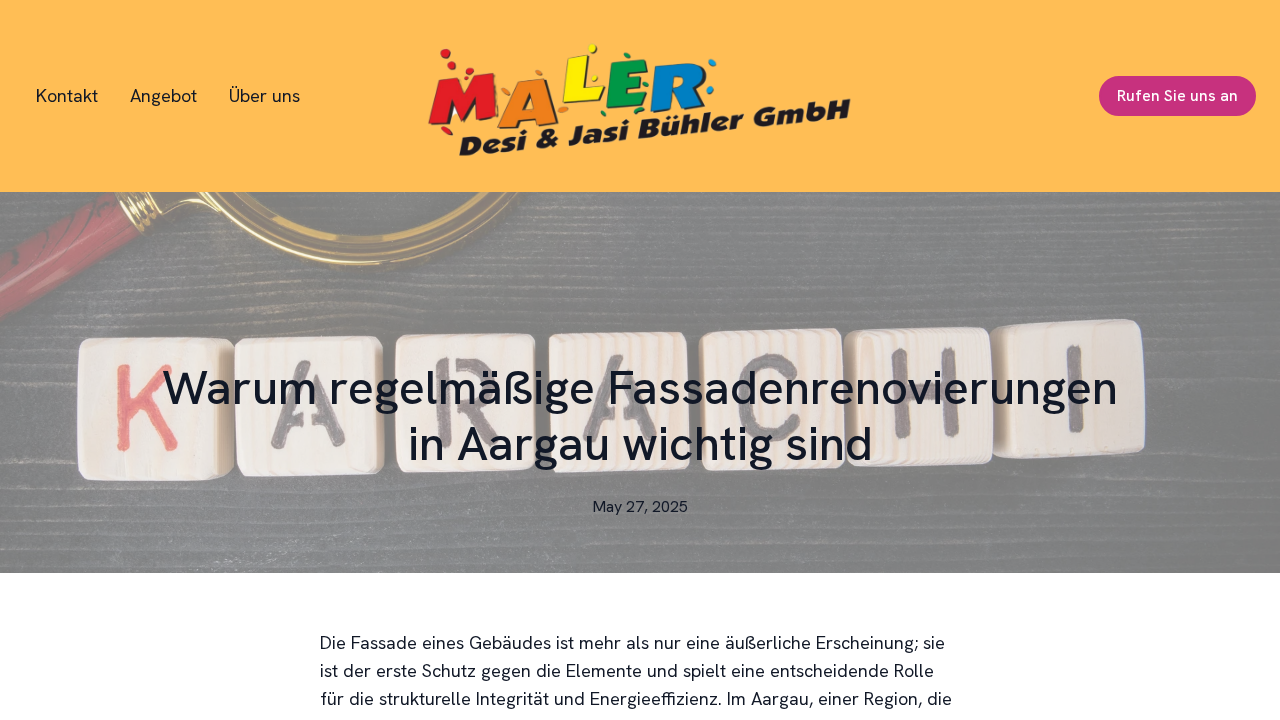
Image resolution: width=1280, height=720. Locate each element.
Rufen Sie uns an (1177, 95)
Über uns (264, 95)
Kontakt (67, 95)
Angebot (163, 95)
